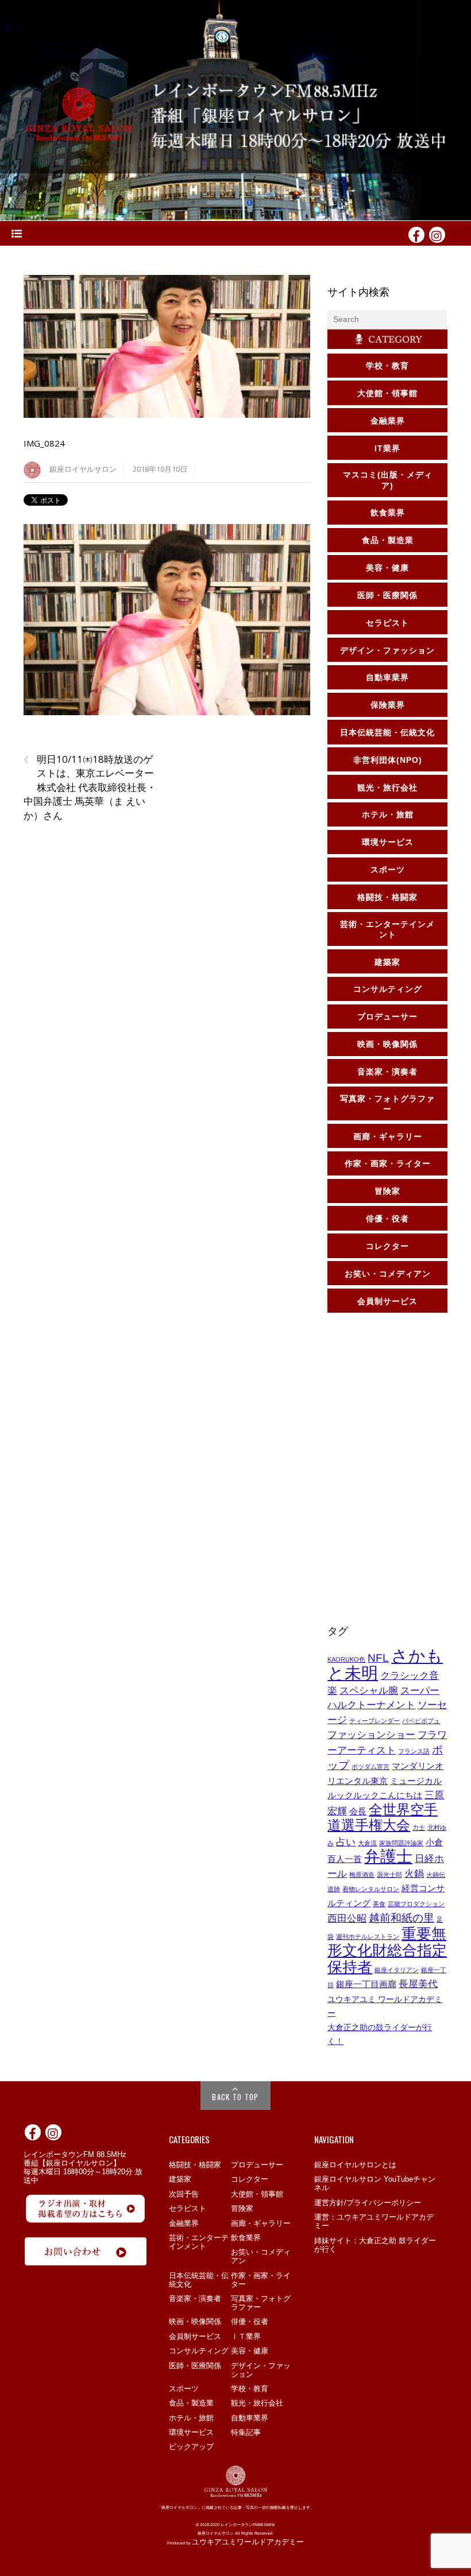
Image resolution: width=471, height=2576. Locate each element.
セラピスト (188, 2208)
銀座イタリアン (397, 1970)
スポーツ (184, 2389)
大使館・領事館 (257, 2194)
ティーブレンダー (375, 1721)
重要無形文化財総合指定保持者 (387, 1950)
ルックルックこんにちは (375, 1795)
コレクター (250, 2179)
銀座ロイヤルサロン (83, 469)
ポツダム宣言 (370, 1767)
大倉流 (367, 1843)
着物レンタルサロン (371, 1889)
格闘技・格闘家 (195, 2165)
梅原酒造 (362, 1875)
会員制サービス (195, 2336)
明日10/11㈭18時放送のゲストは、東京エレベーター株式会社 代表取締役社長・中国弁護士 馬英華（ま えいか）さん (90, 787)
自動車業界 (250, 2418)
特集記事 (246, 2432)
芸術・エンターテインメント (199, 2242)
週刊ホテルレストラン (368, 1937)
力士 (419, 1828)
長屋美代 (418, 1984)
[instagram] (437, 234)
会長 (358, 1811)
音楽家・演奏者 (195, 2298)
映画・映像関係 (195, 2321)
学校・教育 (250, 2389)
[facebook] (416, 234)
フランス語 (414, 1751)
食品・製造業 (191, 2403)
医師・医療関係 (195, 2366)
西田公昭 (347, 1918)
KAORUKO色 (346, 1659)
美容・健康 (250, 2351)
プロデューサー (257, 2165)
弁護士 (388, 1857)
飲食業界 (246, 2238)
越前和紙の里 (401, 1918)
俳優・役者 (250, 2321)
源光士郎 (389, 1875)
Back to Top (235, 2097)
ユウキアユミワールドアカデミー (248, 2542)
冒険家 (242, 2208)
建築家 (180, 2179)
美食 (379, 1904)
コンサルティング (199, 2351)
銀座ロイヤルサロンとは (355, 2165)
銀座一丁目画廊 (366, 1984)
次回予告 (184, 2194)
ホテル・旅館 (191, 2418)
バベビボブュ (421, 1721)
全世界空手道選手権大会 (383, 1817)
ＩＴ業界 (246, 2336)
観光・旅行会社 (257, 2403)
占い (346, 1842)
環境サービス (191, 2432)
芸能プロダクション (416, 1904)
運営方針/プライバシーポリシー (368, 2203)
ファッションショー (371, 1735)
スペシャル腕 (369, 1690)
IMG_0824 (44, 443)
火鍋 (414, 1873)
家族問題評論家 (401, 1843)
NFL (378, 1658)
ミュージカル (416, 1781)
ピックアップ (191, 2447)
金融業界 (184, 2223)
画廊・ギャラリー (261, 2223)
